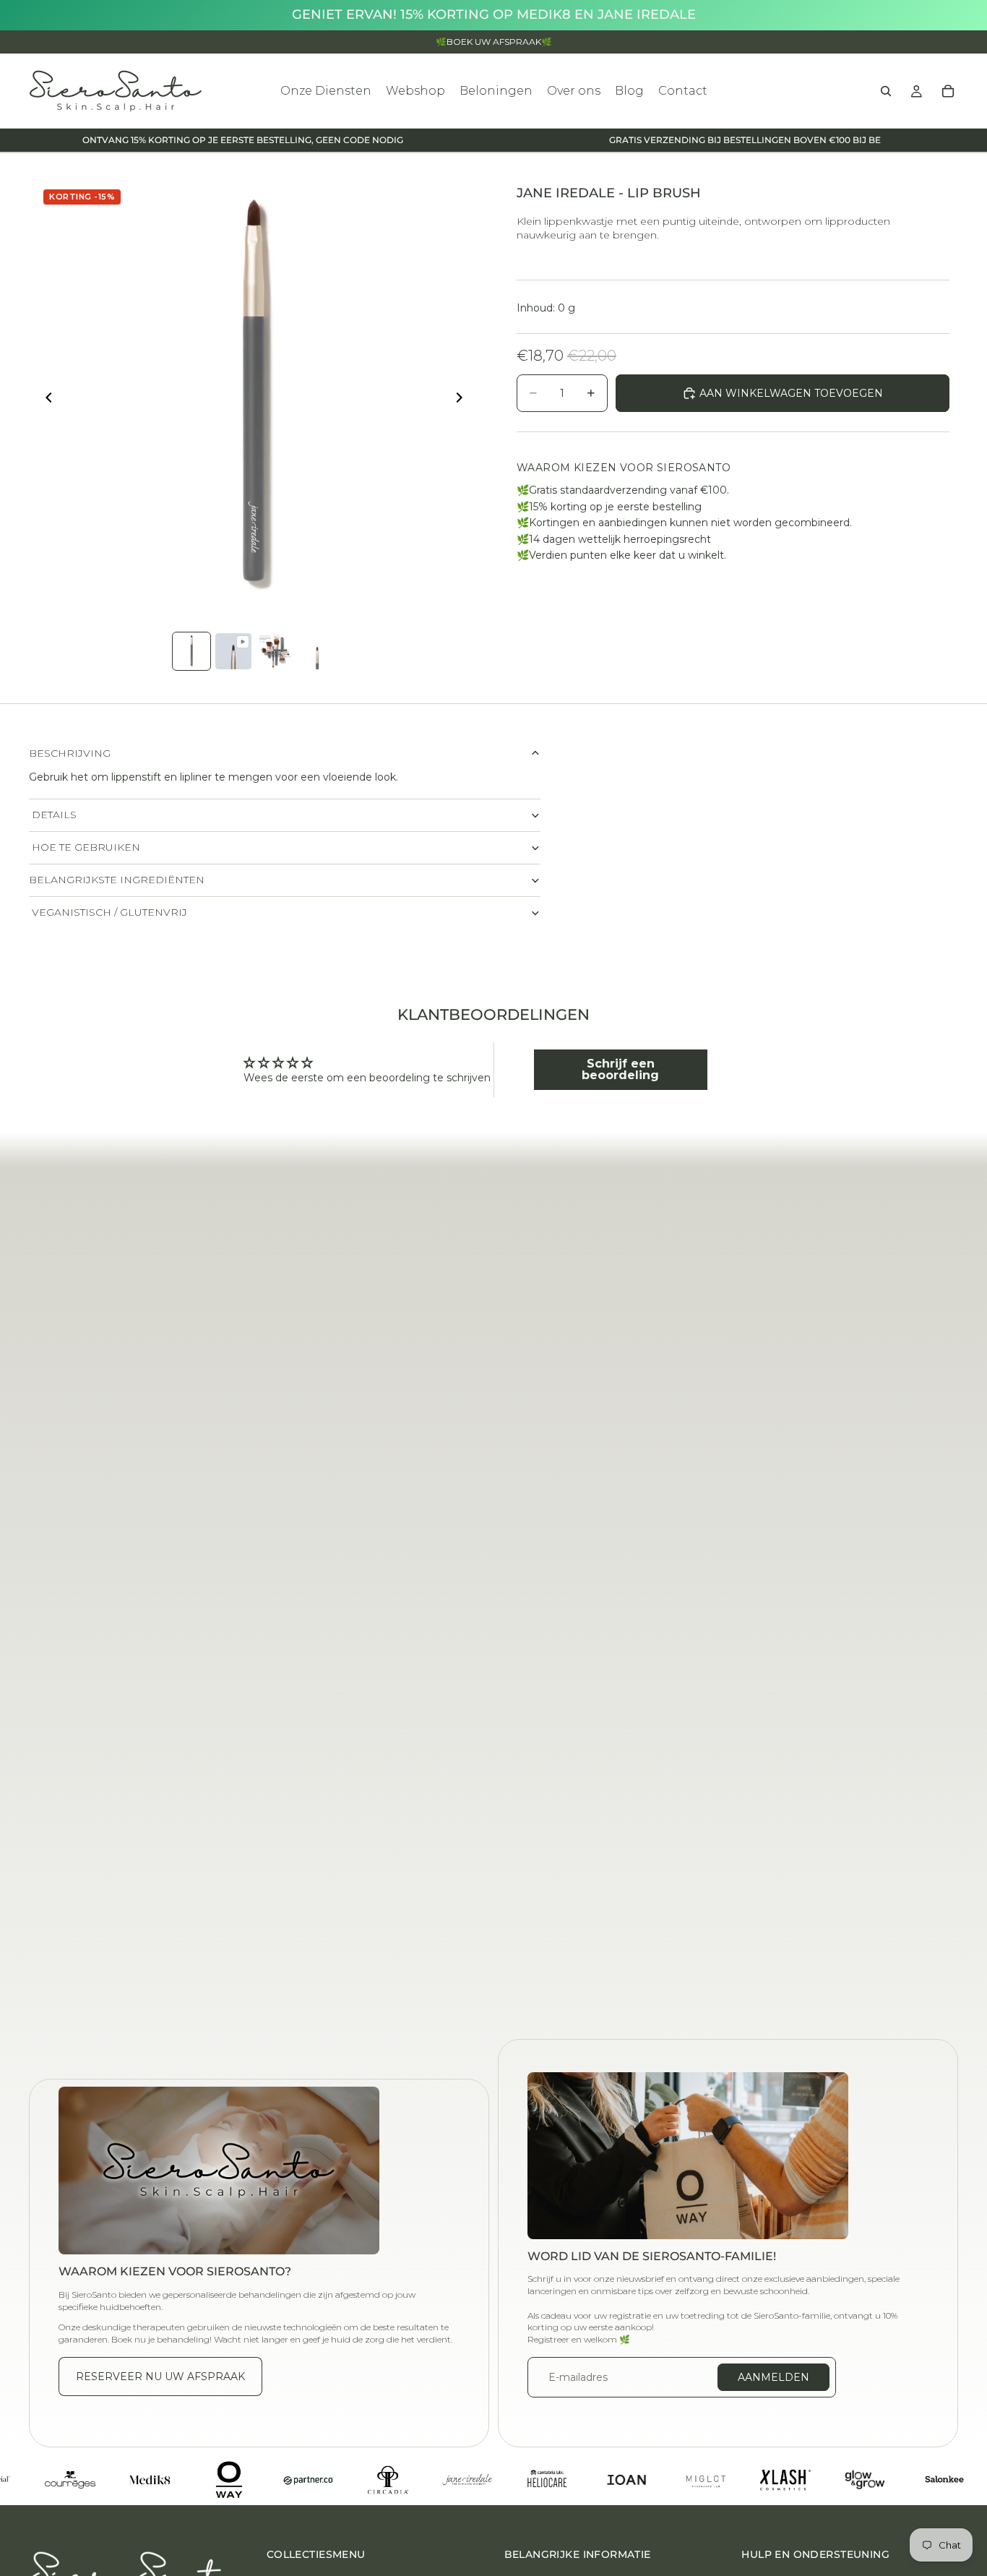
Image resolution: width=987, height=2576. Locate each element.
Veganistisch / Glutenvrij (108, 912)
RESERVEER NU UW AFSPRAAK (160, 2377)
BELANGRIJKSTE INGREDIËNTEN (117, 880)
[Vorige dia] (45, 400)
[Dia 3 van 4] (275, 651)
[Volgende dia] (463, 400)
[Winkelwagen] (948, 91)
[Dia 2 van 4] (233, 651)
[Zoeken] (886, 91)
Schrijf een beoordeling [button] (620, 1069)
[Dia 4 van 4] (317, 651)
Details (53, 815)
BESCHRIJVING (70, 753)
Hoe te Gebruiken (85, 847)
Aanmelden (773, 2377)
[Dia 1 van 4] (191, 651)
